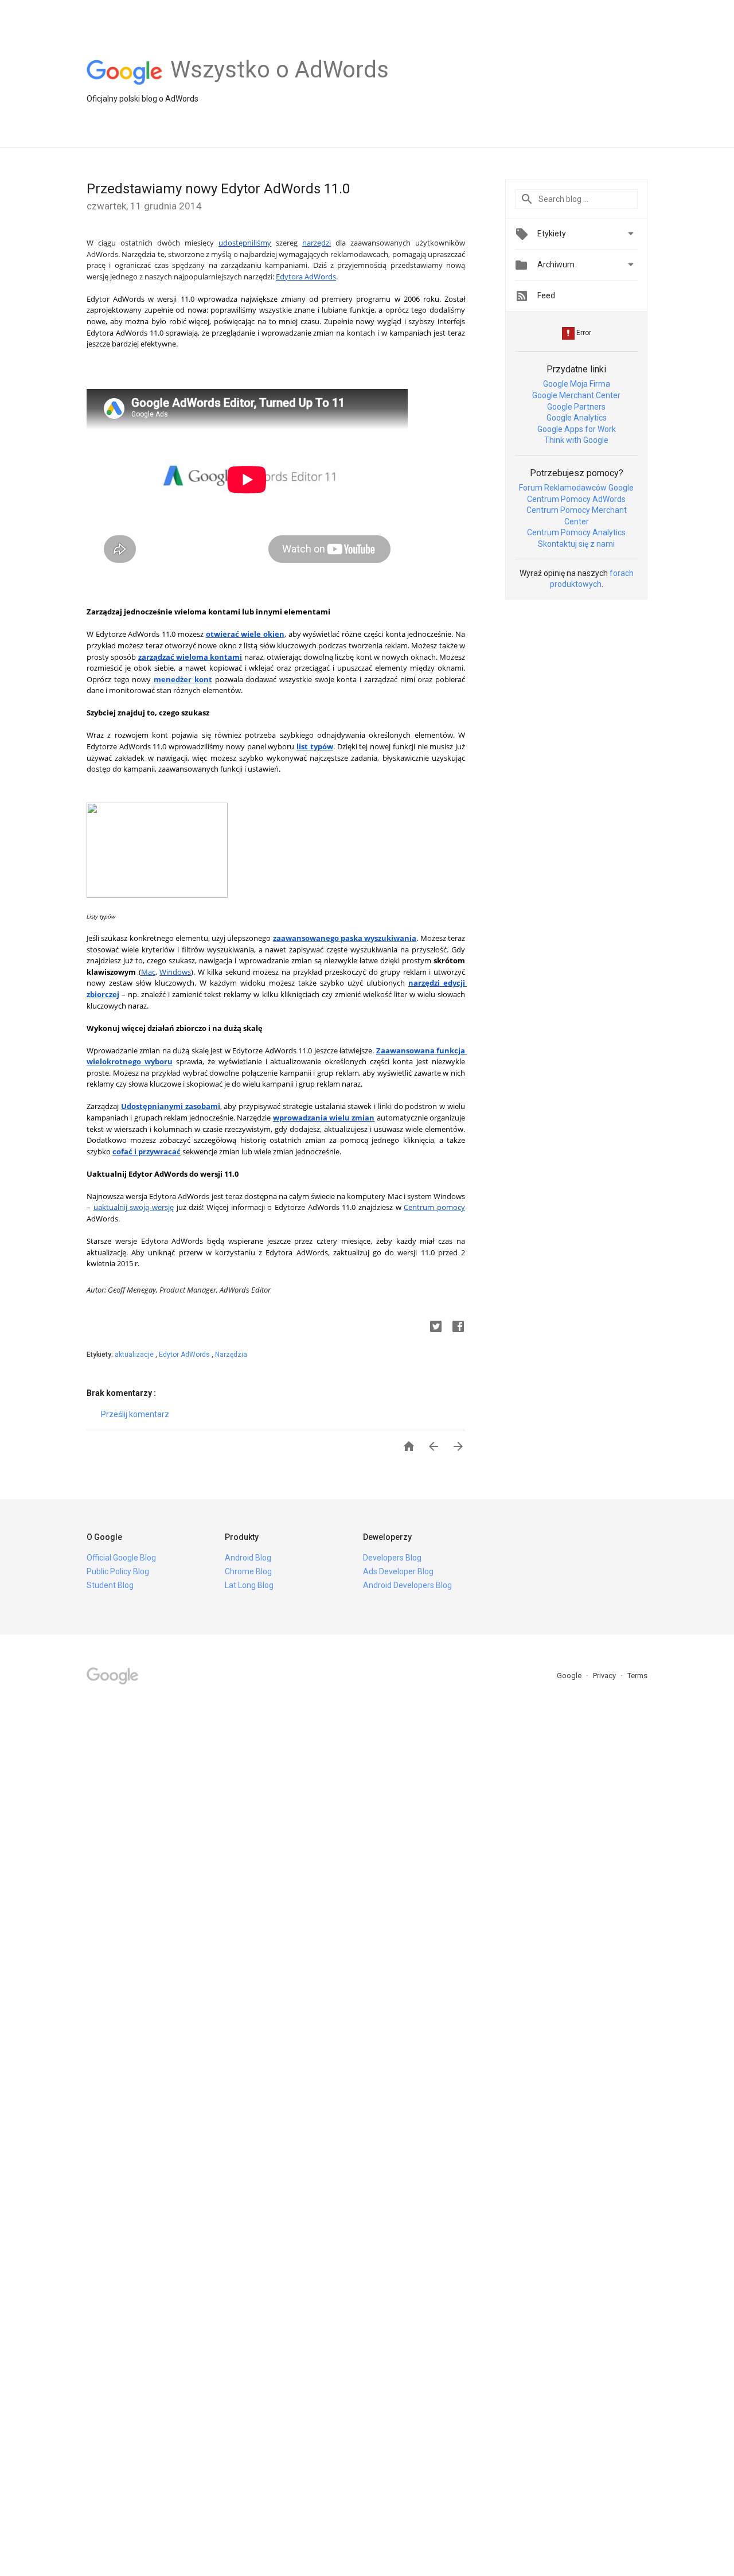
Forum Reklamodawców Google (576, 488)
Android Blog (248, 1558)
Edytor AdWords (185, 1355)
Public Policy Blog (118, 1571)
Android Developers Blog (407, 1585)
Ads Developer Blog (398, 1571)
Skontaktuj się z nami (576, 544)
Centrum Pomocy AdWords (576, 499)
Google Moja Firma (577, 384)
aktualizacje (135, 1355)
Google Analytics (577, 418)
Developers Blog (392, 1558)
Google (570, 1676)
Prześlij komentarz (135, 1414)
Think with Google (576, 440)
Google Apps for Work (577, 429)
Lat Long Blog (249, 1585)
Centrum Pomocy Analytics (576, 532)
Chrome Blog (248, 1571)
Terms (637, 1676)
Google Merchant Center (576, 395)
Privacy (605, 1676)
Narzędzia (231, 1355)
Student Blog (110, 1585)
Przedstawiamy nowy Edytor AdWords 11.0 (218, 189)
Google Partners (576, 407)
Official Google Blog (121, 1558)
